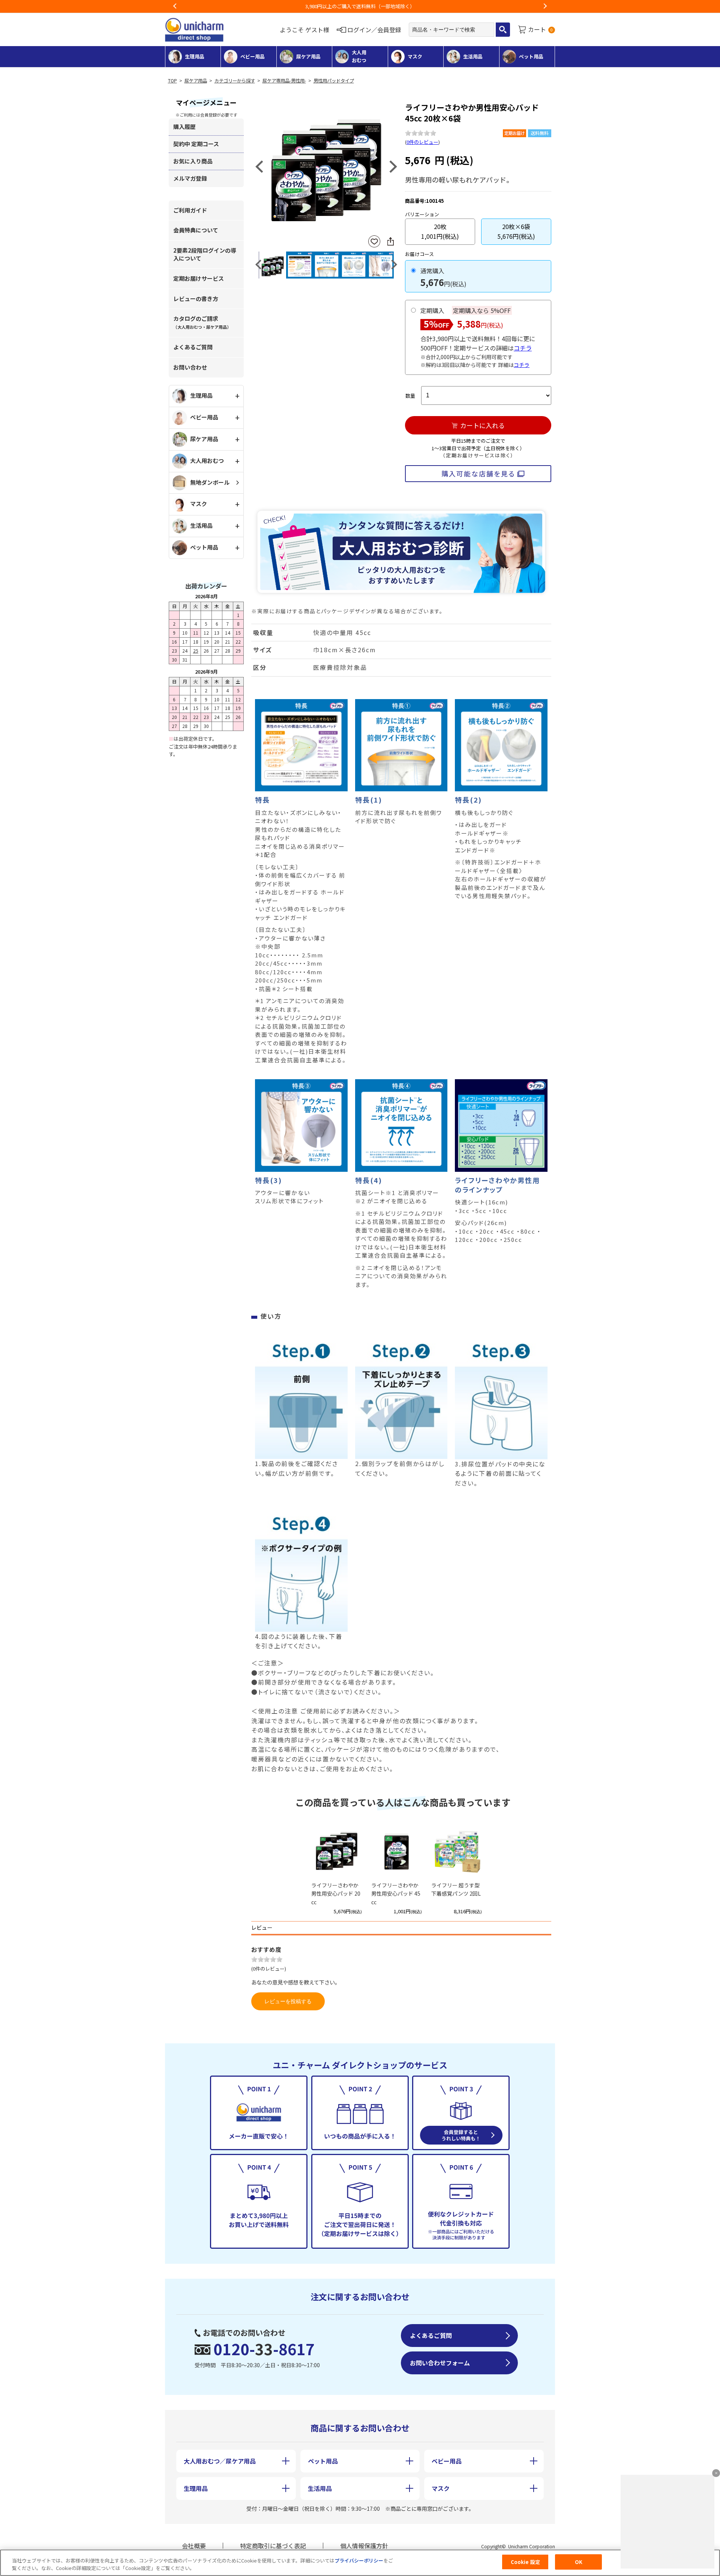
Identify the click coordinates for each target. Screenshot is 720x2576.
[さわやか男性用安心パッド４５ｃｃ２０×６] (326, 166)
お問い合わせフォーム (440, 2363)
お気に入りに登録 (374, 242)
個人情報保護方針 (364, 2546)
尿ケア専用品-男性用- (284, 81)
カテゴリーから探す (235, 81)
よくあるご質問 (193, 347)
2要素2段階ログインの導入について (205, 254)
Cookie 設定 (525, 2562)
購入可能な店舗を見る (478, 473)
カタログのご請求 (202, 322)
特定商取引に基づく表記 (273, 2546)
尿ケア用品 (196, 81)
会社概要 (194, 2546)
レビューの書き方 (196, 299)
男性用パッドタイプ (334, 81)
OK (579, 2562)
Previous (175, 6)
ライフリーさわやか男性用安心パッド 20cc (336, 1894)
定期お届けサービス (199, 278)
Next (545, 6)
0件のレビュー (422, 142)
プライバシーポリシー (359, 2560)
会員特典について (196, 230)
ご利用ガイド (190, 210)
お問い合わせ (190, 367)
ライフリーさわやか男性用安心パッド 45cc (396, 1894)
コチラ (523, 348)
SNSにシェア (390, 241)
